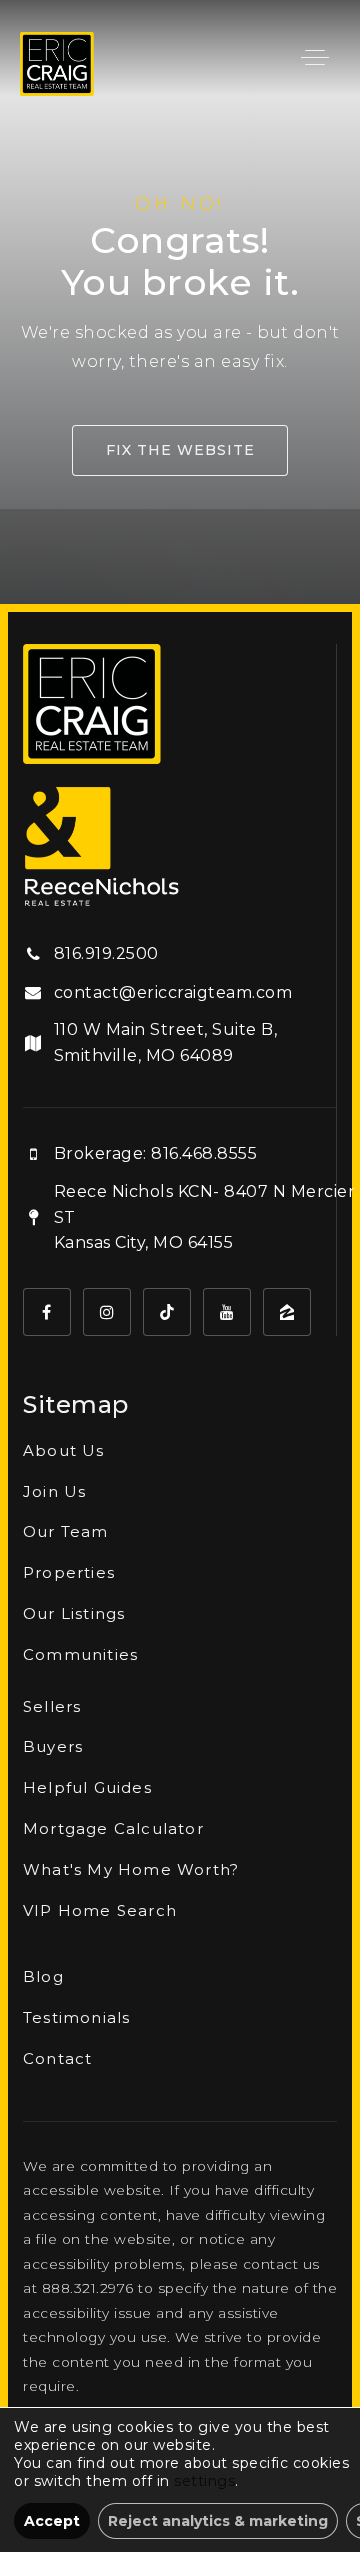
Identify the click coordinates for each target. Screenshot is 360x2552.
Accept (52, 2521)
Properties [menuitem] (69, 1572)
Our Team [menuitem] (66, 1531)
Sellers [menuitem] (52, 1706)
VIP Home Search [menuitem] (100, 1910)
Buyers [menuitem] (53, 1746)
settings (204, 2481)
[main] (180, 302)
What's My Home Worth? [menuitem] (131, 1869)
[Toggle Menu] (315, 57)
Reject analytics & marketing (218, 2521)
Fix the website (180, 450)
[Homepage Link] (57, 62)
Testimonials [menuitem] (76, 2017)
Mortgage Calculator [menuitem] (113, 1828)
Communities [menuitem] (80, 1654)
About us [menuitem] (64, 1450)
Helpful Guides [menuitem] (87, 1787)
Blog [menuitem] (43, 1976)
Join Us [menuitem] (54, 1491)
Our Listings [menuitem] (74, 1613)
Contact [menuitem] (57, 2058)
